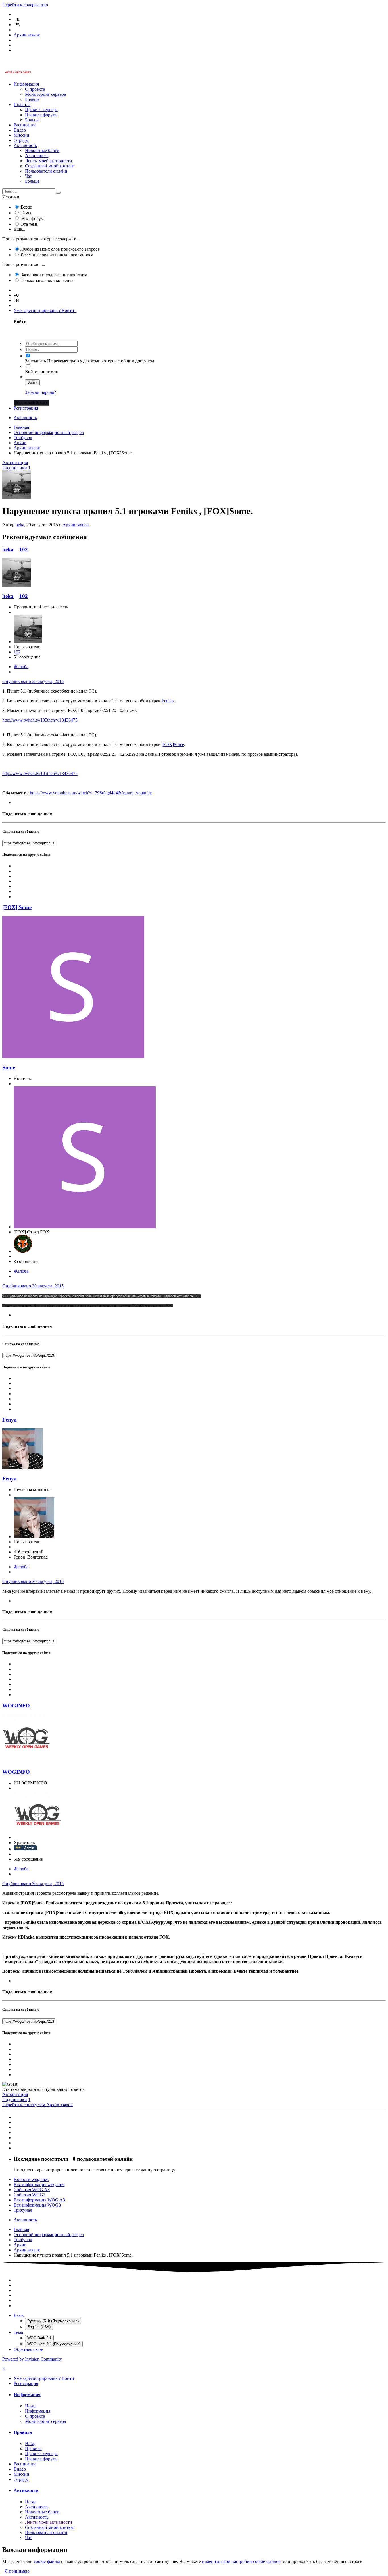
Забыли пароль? (40, 392)
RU (18, 20)
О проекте (35, 89)
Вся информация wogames (39, 2185)
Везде (26, 207)
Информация (26, 84)
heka (20, 525)
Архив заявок (76, 525)
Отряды (21, 140)
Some (9, 1068)
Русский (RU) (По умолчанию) (53, 2321)
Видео (20, 130)
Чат (28, 176)
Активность (25, 145)
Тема (18, 2332)
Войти (32, 382)
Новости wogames (31, 2179)
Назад (31, 2406)
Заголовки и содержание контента (54, 275)
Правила (22, 104)
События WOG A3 (32, 2190)
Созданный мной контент (50, 166)
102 (24, 550)
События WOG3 (30, 2195)
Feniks (168, 701)
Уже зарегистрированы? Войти (45, 310)
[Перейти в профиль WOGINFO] (26, 1761)
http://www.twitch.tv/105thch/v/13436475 (40, 720)
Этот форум (32, 218)
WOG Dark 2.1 (39, 2338)
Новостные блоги (42, 150)
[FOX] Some (17, 907)
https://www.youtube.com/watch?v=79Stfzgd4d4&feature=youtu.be (91, 793)
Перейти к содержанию (25, 5)
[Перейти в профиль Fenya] (23, 1467)
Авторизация (15, 463)
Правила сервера (41, 110)
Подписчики (15, 468)
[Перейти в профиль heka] (16, 497)
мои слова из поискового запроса (57, 255)
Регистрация (26, 408)
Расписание (25, 125)
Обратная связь (28, 2349)
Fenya (10, 1420)
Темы (26, 213)
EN (18, 25)
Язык (19, 2315)
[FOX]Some (173, 744)
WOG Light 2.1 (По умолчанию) (54, 2344)
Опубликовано (33, 681)
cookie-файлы (47, 2561)
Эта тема (29, 224)
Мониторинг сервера (45, 94)
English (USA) (39, 2327)
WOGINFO (16, 1706)
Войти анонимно (42, 372)
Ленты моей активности (49, 161)
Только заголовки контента (47, 280)
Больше (32, 99)
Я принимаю (16, 2571)
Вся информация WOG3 (37, 2205)
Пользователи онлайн (46, 171)
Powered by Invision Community (32, 2359)
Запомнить (36, 361)
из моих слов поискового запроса (60, 249)
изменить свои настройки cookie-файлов (241, 2561)
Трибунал (23, 2210)
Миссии (21, 135)
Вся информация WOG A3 (39, 2200)
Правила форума (41, 115)
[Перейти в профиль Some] (73, 1057)
